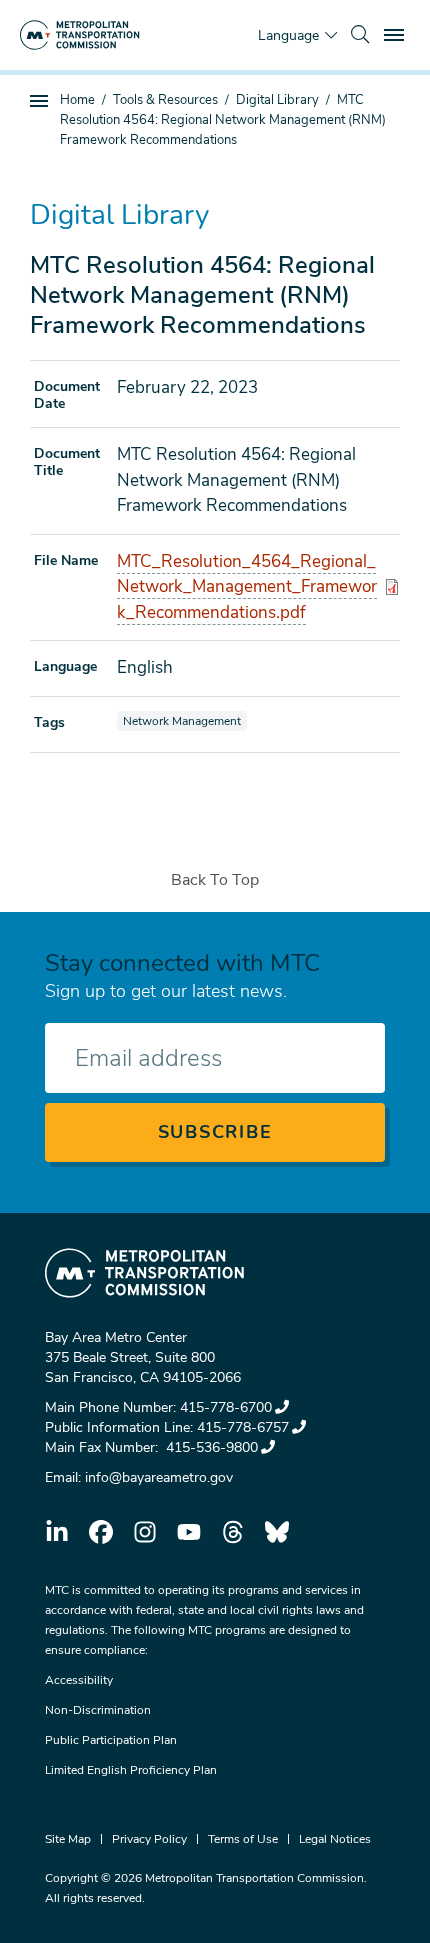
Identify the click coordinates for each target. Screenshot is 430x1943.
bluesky (277, 1532)
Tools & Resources (165, 100)
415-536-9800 (210, 1447)
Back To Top (215, 880)
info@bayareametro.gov (159, 1477)
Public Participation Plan (111, 1740)
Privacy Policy (149, 1839)
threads (233, 1532)
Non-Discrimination (98, 1710)
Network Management (184, 720)
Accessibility (79, 1680)
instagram (145, 1532)
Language (288, 35)
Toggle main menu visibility (396, 34)
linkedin (57, 1532)
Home (77, 100)
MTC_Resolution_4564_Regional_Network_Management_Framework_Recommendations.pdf (247, 587)
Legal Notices (335, 1839)
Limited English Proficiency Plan (131, 1770)
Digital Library (277, 100)
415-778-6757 (243, 1427)
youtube (189, 1532)
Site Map (68, 1839)
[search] (360, 35)
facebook (101, 1532)
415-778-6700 (226, 1407)
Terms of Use (243, 1839)
